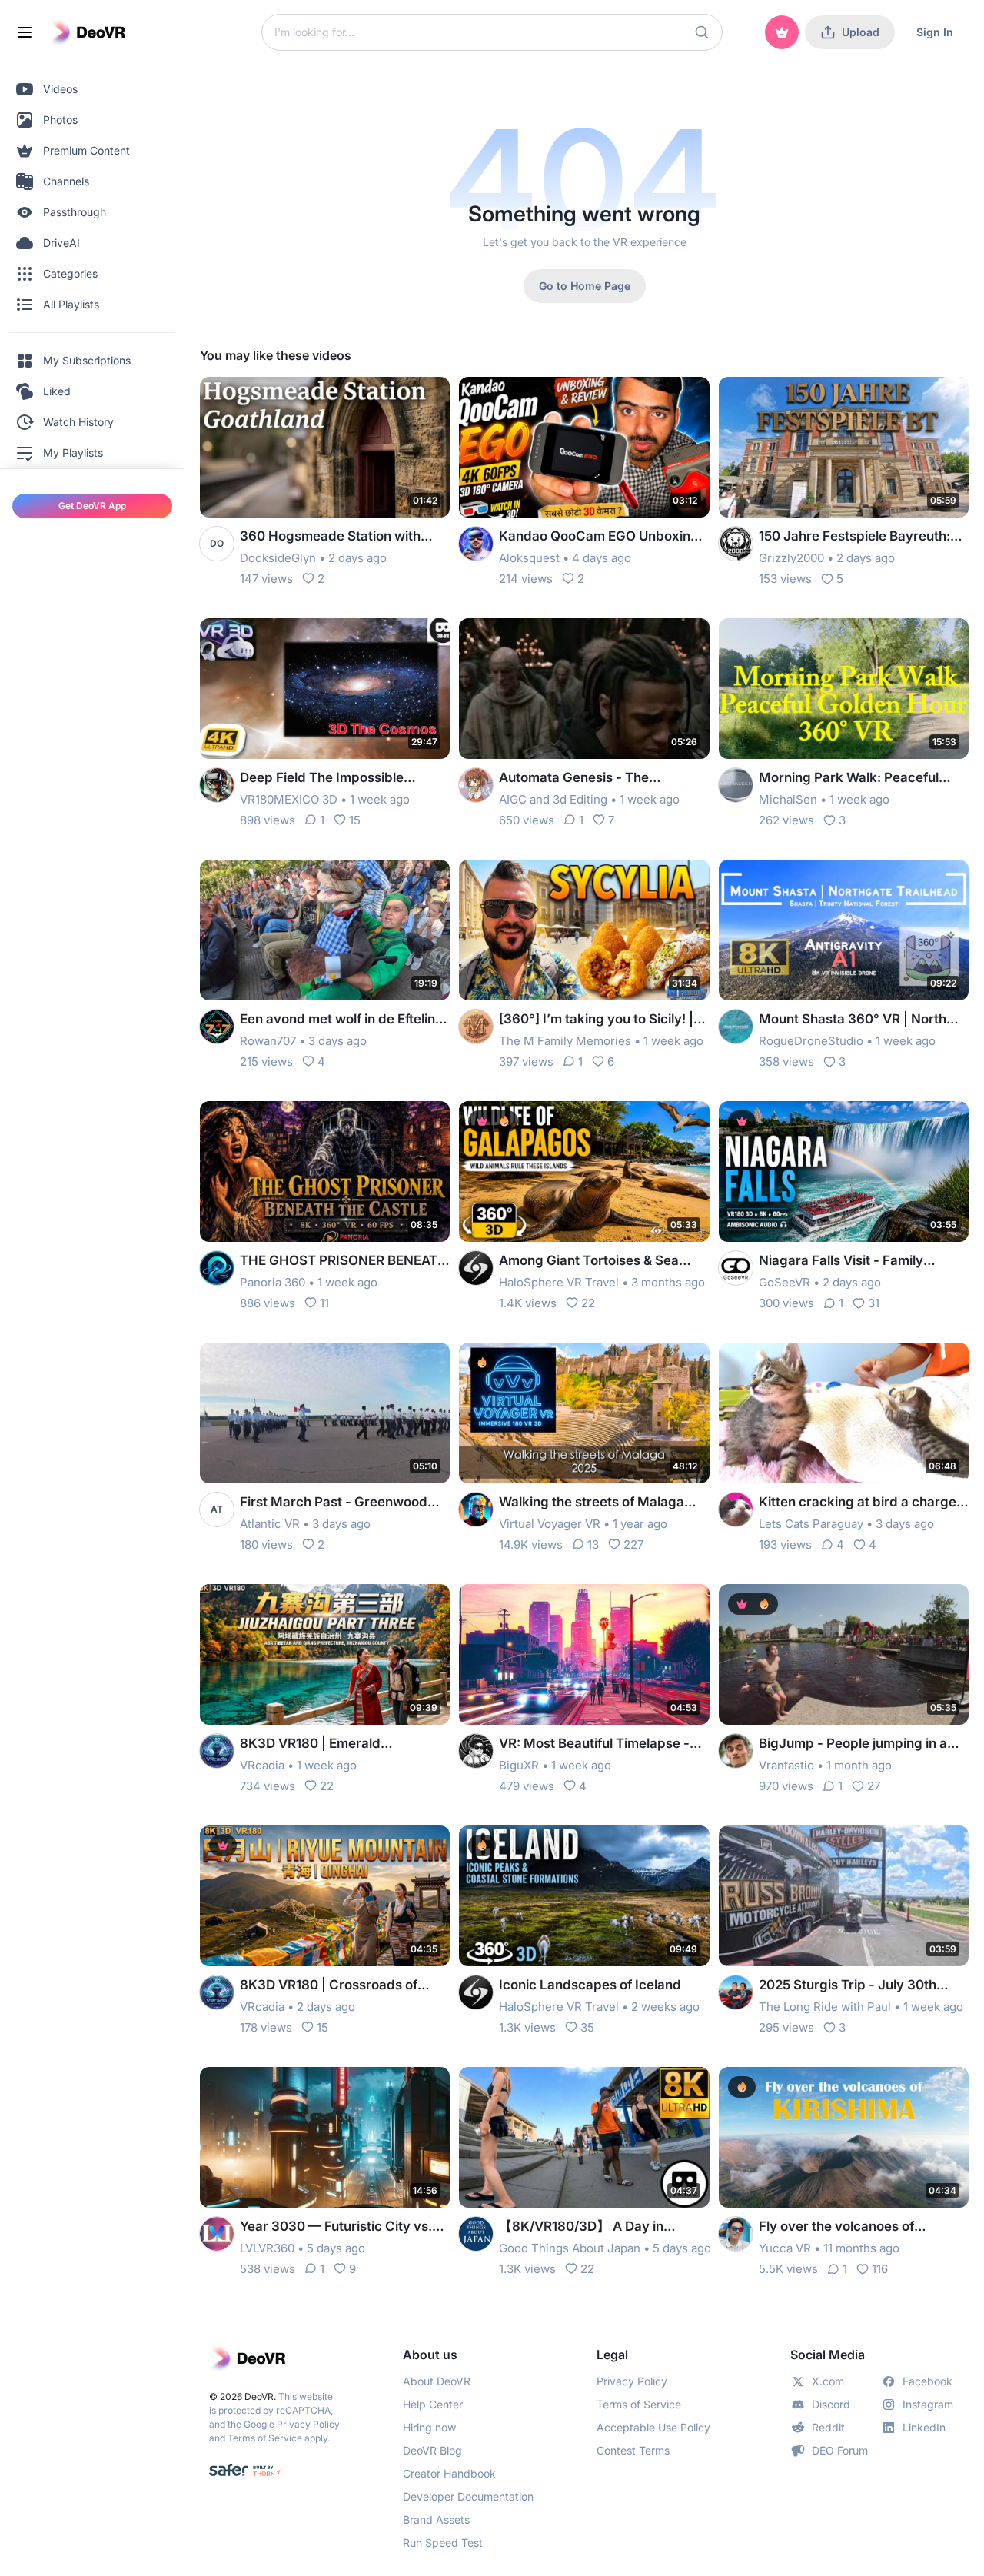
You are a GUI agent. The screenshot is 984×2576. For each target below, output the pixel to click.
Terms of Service (265, 2438)
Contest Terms (633, 2450)
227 (633, 1544)
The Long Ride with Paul (825, 2007)
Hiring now (429, 2427)
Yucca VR (785, 2248)
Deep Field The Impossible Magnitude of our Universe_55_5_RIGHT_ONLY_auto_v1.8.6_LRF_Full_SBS (341, 779)
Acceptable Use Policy (653, 2427)
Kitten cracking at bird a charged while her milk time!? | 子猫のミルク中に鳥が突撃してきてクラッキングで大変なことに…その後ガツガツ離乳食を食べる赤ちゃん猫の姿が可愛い (863, 1503)
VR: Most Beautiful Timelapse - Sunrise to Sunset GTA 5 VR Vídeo (603, 1744)
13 (593, 1544)
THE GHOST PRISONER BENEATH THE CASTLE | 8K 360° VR (344, 1261)
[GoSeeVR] (736, 1268)
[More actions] (428, 398)
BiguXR (519, 1765)
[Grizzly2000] (736, 544)
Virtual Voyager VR (550, 1524)
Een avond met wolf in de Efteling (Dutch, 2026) (342, 1020)
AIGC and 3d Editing (553, 799)
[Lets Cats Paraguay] (736, 1509)
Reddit (828, 2427)
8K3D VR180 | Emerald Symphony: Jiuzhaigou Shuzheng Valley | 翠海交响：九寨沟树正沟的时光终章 (343, 1744)
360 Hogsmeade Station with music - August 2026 (330, 537)
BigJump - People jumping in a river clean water (853, 1744)
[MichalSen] (736, 785)
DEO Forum (840, 2450)
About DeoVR (437, 2381)
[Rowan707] (217, 1027)
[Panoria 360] (217, 1268)
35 (587, 2027)
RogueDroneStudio (811, 1041)
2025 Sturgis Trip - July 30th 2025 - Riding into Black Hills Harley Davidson (848, 1986)
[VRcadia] (217, 1751)
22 (588, 1303)
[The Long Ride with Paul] (736, 1992)
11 (324, 1303)
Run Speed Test (443, 2543)
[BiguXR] (476, 1751)
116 (880, 2269)
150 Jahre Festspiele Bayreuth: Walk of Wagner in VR (854, 537)
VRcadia (262, 1765)
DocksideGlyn (278, 558)
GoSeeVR (785, 1282)
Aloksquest (529, 558)
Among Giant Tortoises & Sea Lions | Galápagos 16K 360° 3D (595, 1261)
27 (874, 1786)
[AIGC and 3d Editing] (476, 785)
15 (355, 820)
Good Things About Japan (570, 2248)
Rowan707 (268, 1041)
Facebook (927, 2381)
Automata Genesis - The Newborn (574, 779)
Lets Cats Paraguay (811, 1524)
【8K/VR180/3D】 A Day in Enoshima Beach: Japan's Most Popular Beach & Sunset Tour (596, 2227)
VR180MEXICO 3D (289, 799)
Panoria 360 (273, 1282)
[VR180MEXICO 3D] (217, 785)
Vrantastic (786, 1765)
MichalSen (788, 799)
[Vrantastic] (736, 1751)
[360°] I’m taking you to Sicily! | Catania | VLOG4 (596, 1020)
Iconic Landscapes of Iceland (590, 1985)
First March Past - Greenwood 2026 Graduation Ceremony (334, 1503)
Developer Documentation (468, 2496)
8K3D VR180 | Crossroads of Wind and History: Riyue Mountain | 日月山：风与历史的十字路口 (340, 1986)
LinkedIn (924, 2427)
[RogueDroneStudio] (736, 1027)
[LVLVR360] (217, 2234)
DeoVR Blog (432, 2450)
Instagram (928, 2404)
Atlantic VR (270, 1524)
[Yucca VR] (736, 2234)
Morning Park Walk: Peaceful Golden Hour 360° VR (849, 779)
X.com (828, 2381)
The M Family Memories (565, 1041)
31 (874, 1303)
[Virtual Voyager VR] (476, 1509)
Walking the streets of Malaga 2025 (592, 1503)
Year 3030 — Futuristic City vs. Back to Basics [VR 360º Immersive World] (336, 2227)
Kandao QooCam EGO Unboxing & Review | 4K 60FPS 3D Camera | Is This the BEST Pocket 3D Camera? (601, 537)
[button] (702, 32)
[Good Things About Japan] (476, 2234)
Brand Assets (436, 2519)
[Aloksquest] (476, 544)
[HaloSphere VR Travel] (476, 1268)
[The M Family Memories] (476, 1027)
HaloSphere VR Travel (559, 1282)
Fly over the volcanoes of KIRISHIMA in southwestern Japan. (844, 2227)
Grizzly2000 (791, 558)
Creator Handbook (449, 2473)
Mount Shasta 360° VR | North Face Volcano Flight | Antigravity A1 (859, 1020)
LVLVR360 (267, 2248)
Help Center (433, 2404)
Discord (831, 2404)
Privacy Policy (308, 2424)
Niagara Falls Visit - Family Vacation (841, 1261)
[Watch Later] (401, 398)
